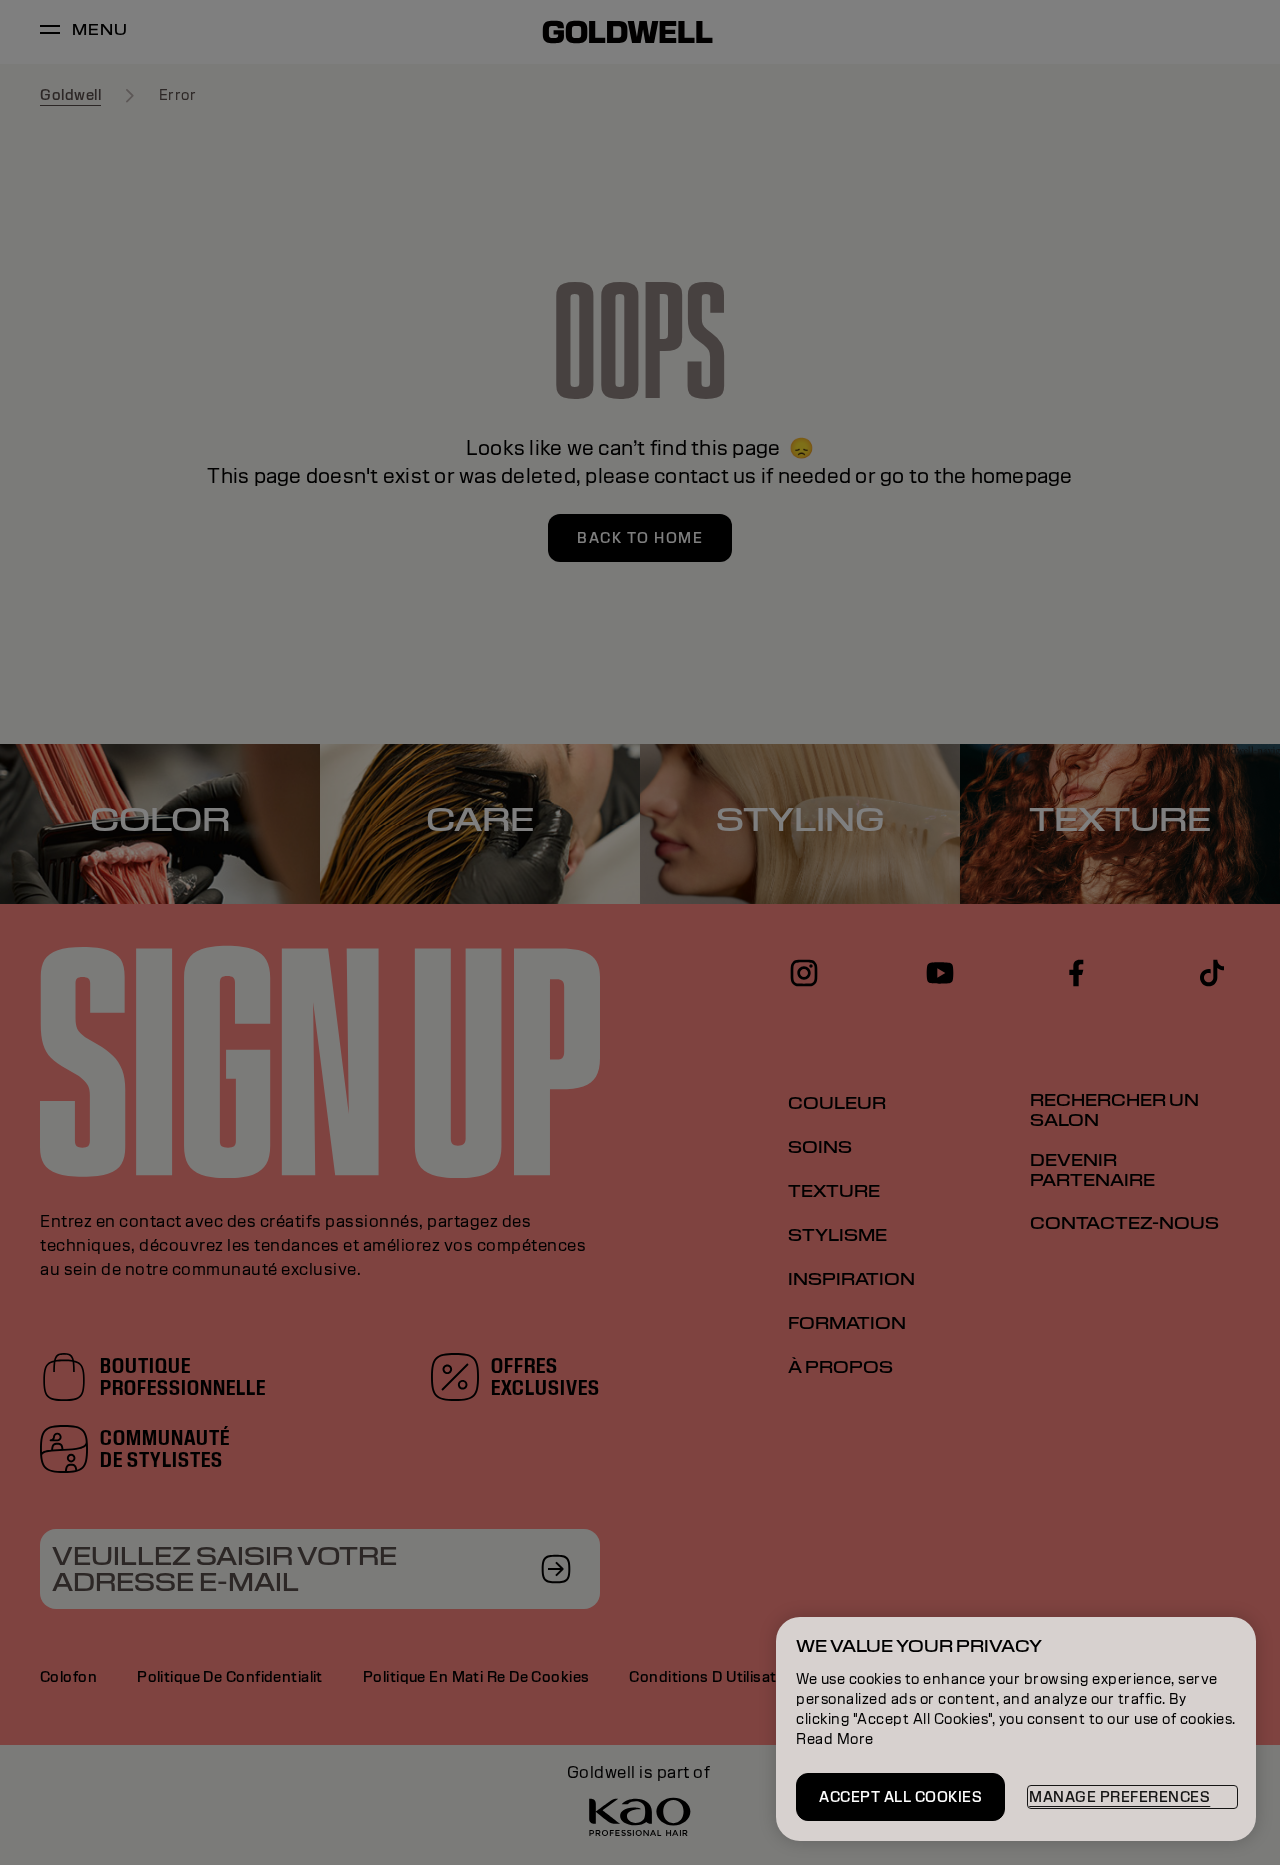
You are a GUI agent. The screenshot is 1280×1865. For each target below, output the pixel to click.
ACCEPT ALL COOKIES (900, 1797)
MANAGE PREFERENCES (1119, 1797)
